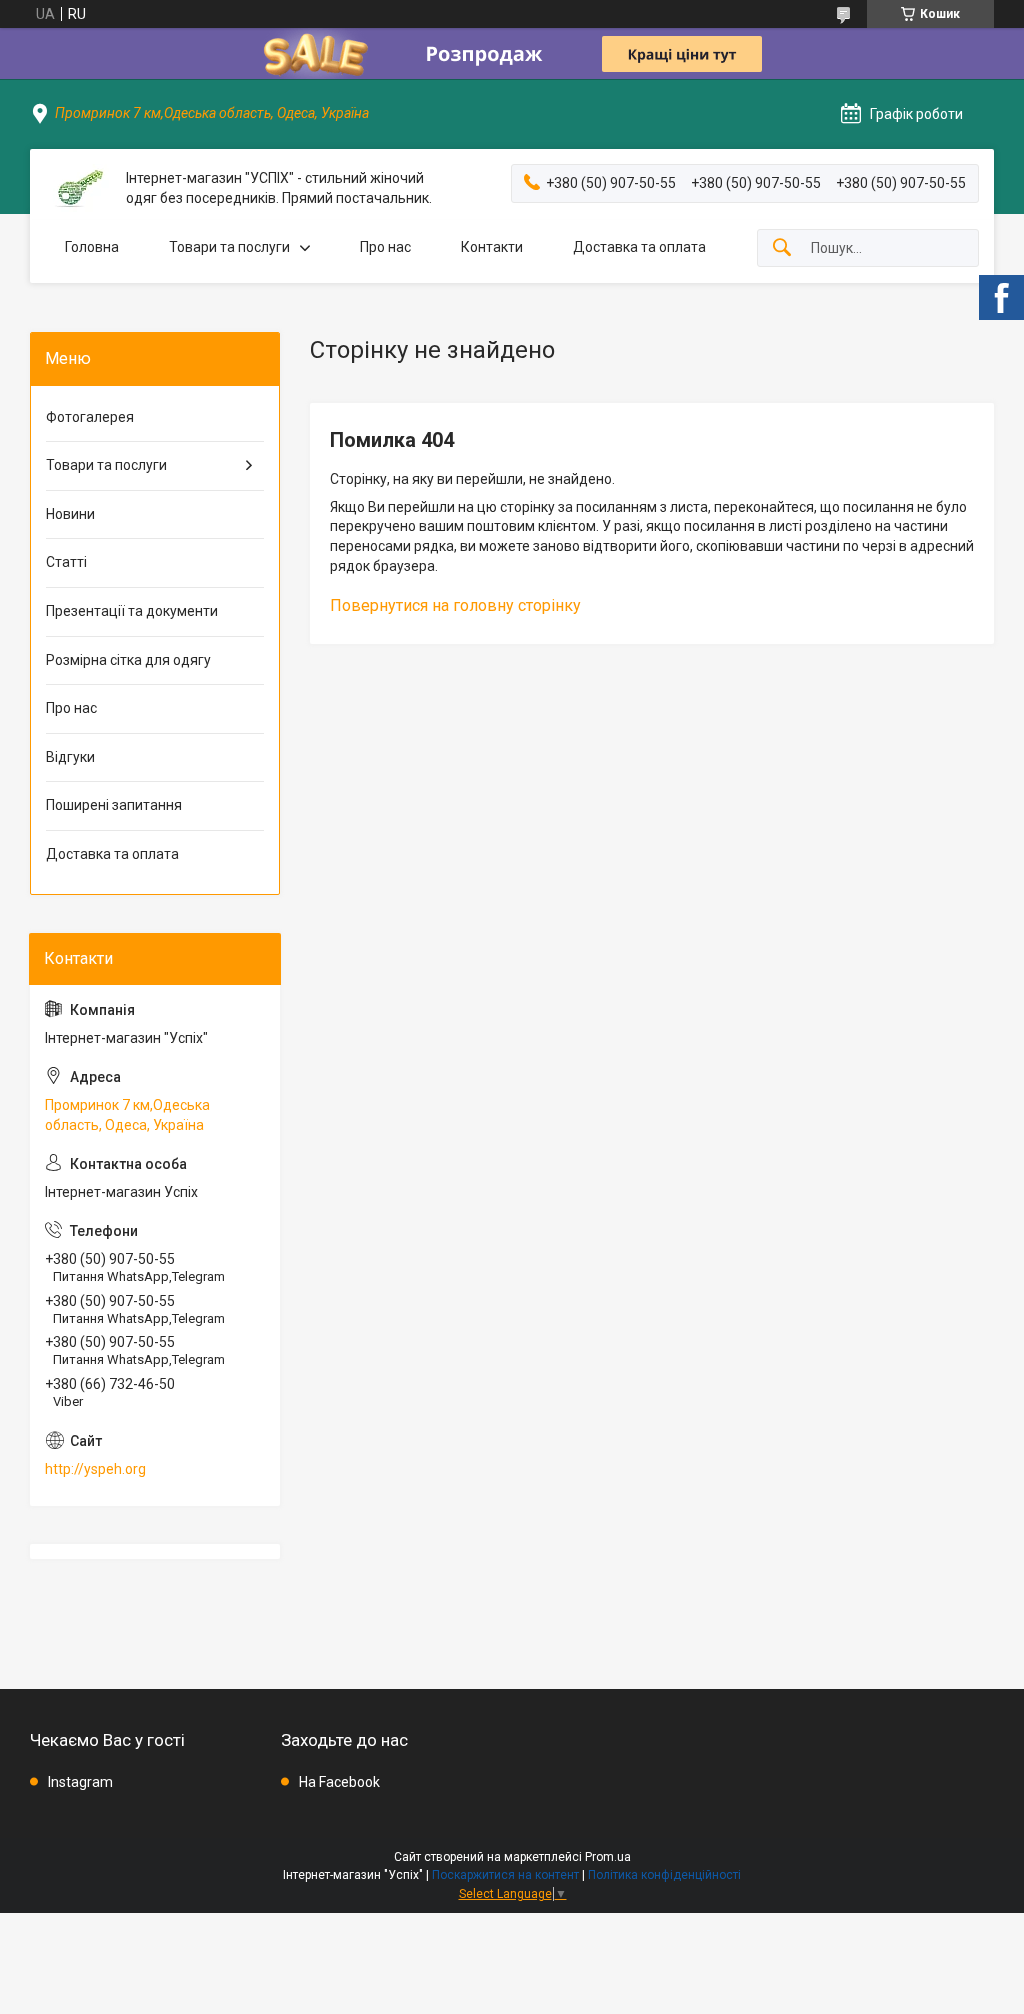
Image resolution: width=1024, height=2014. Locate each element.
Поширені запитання (114, 805)
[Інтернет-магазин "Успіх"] (78, 188)
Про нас (385, 247)
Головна (92, 247)
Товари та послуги (229, 247)
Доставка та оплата (639, 247)
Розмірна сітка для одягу (128, 660)
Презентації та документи (132, 611)
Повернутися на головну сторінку (455, 605)
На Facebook (339, 1782)
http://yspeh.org (95, 1469)
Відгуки (70, 757)
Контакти (492, 247)
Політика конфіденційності (664, 1875)
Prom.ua (608, 1857)
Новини (70, 514)
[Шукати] (782, 248)
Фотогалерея (90, 417)
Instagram (80, 1782)
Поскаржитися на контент (505, 1875)
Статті (66, 562)
